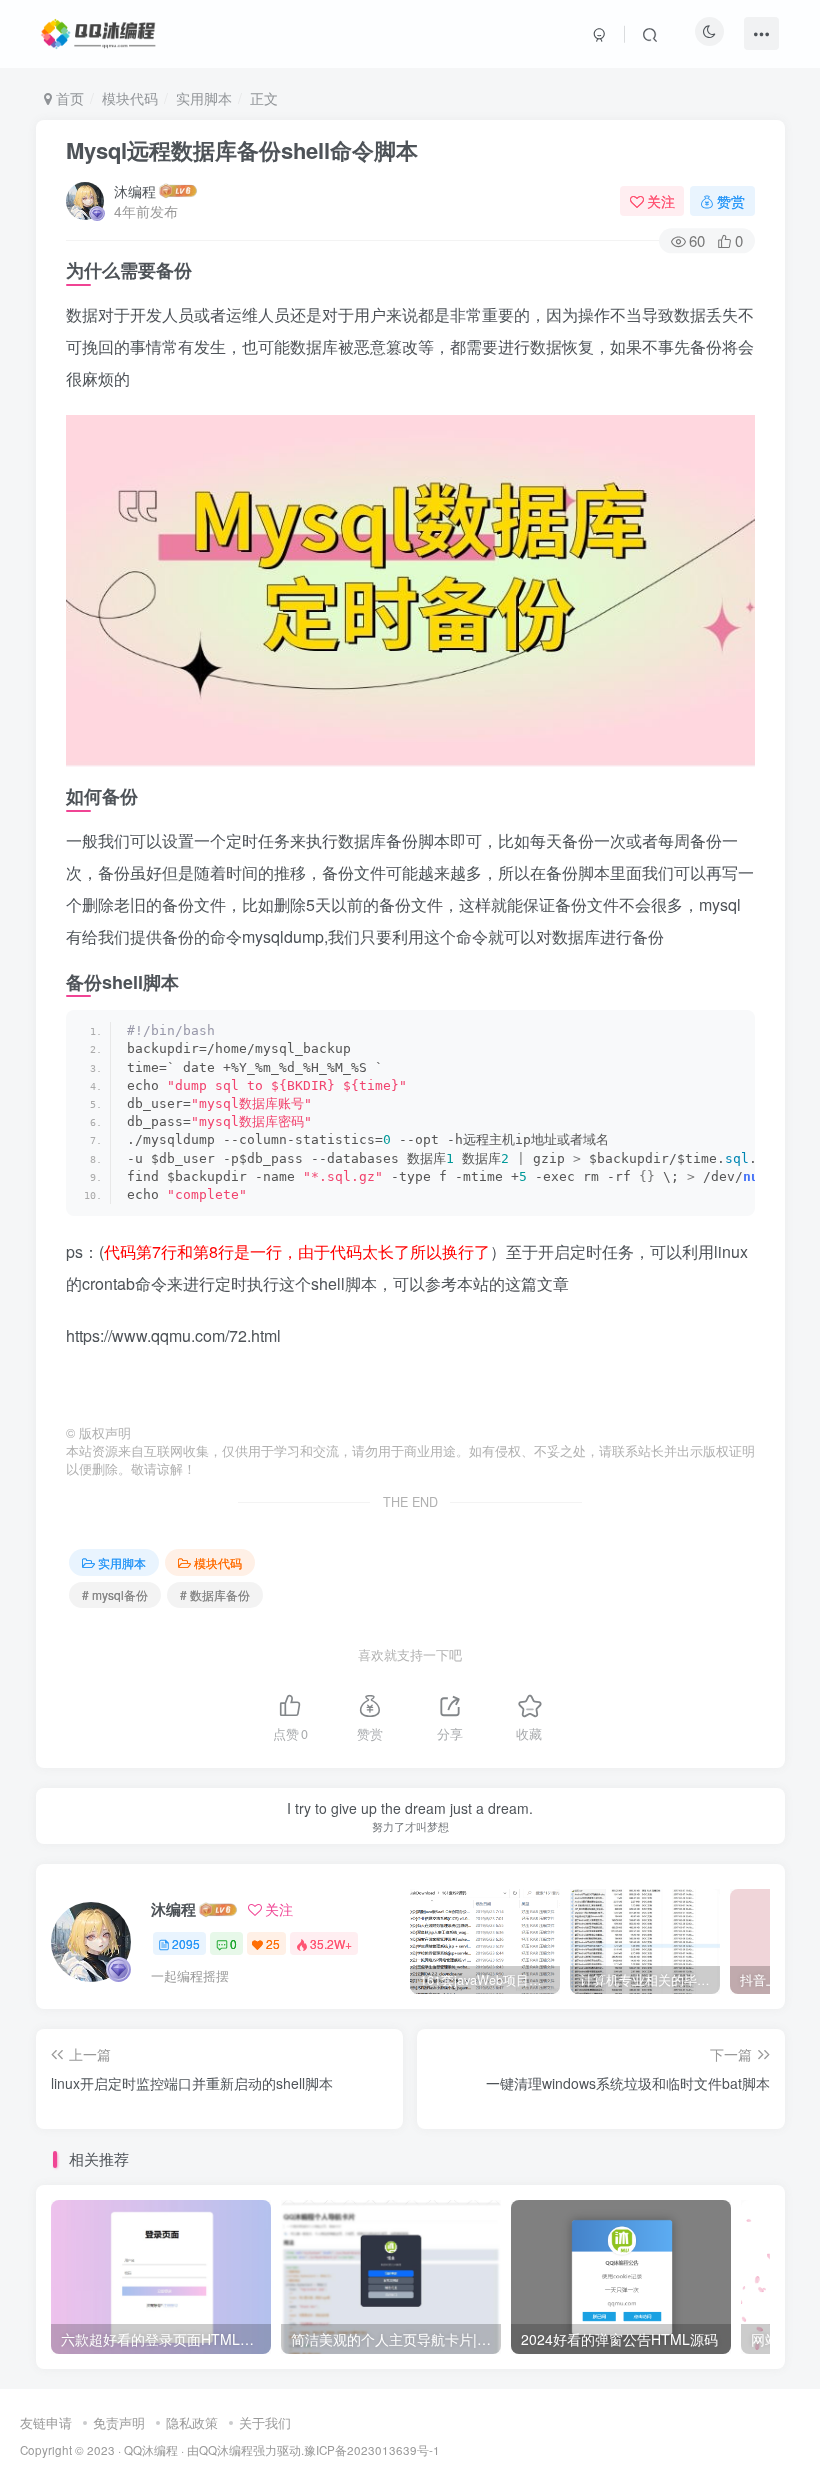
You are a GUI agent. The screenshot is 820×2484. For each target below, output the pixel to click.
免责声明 (119, 2422)
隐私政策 (192, 2422)
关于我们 (265, 2422)
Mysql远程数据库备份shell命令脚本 (242, 150)
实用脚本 (204, 98)
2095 (186, 1943)
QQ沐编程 (151, 2450)
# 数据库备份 (215, 1594)
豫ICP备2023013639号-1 (372, 2450)
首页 (68, 98)
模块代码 (130, 98)
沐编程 (135, 191)
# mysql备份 (115, 1594)
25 (273, 1943)
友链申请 (46, 2422)
